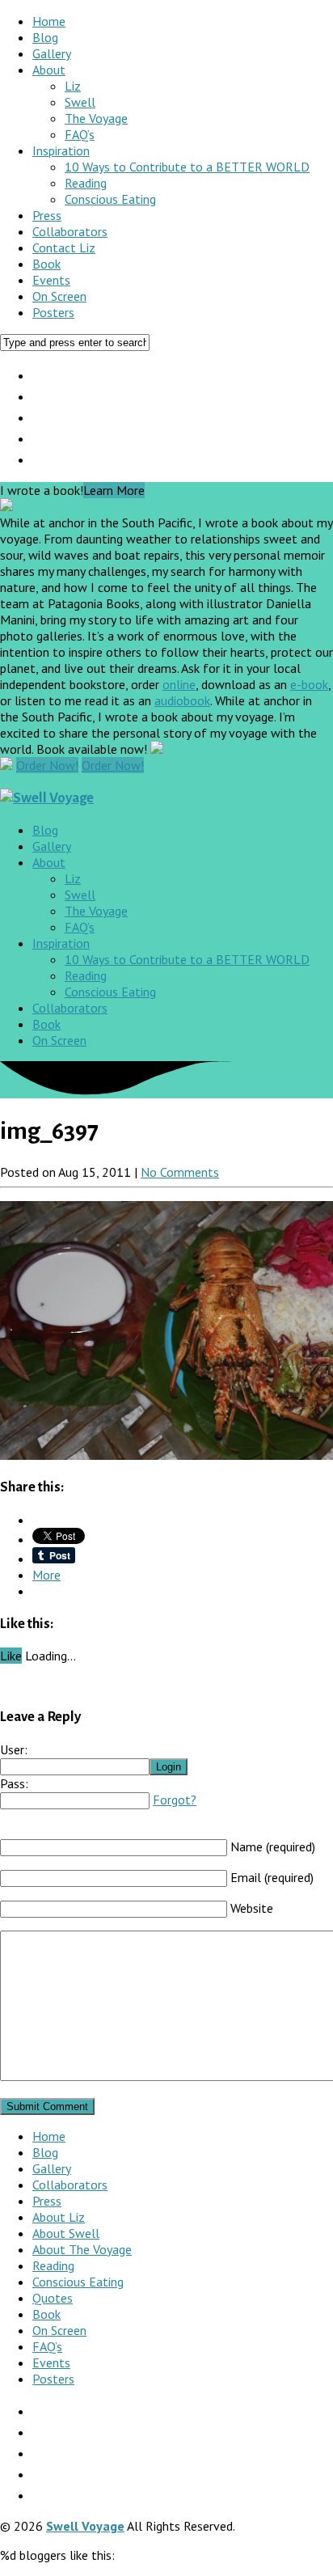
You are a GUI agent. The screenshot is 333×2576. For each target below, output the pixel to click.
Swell (80, 102)
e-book (309, 684)
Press (47, 215)
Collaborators (70, 231)
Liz (73, 86)
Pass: (14, 1783)
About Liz (59, 2217)
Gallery (52, 53)
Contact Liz (64, 247)
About (49, 70)
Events (51, 280)
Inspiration (61, 150)
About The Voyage (82, 2249)
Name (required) (273, 1846)
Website (252, 1908)
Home (49, 21)
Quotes (53, 2298)
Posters (53, 312)
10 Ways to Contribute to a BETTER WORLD (187, 167)
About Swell (66, 2233)
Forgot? (175, 1800)
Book (46, 264)
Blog (45, 37)
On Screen (59, 296)
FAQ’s (80, 134)
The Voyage (96, 118)
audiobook (182, 700)
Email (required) (272, 1877)
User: (14, 1749)
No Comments (180, 1172)
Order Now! (47, 765)
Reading (86, 183)
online (179, 684)
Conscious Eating (110, 199)
